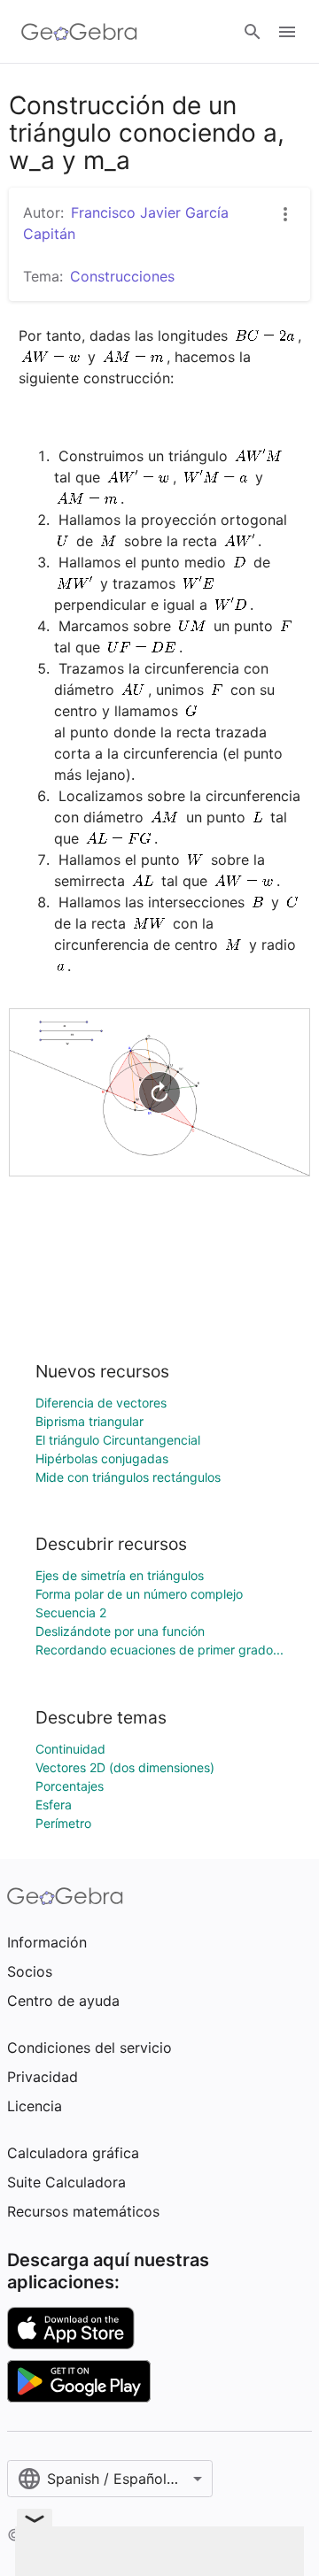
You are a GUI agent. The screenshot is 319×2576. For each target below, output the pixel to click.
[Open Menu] (287, 32)
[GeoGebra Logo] (79, 32)
